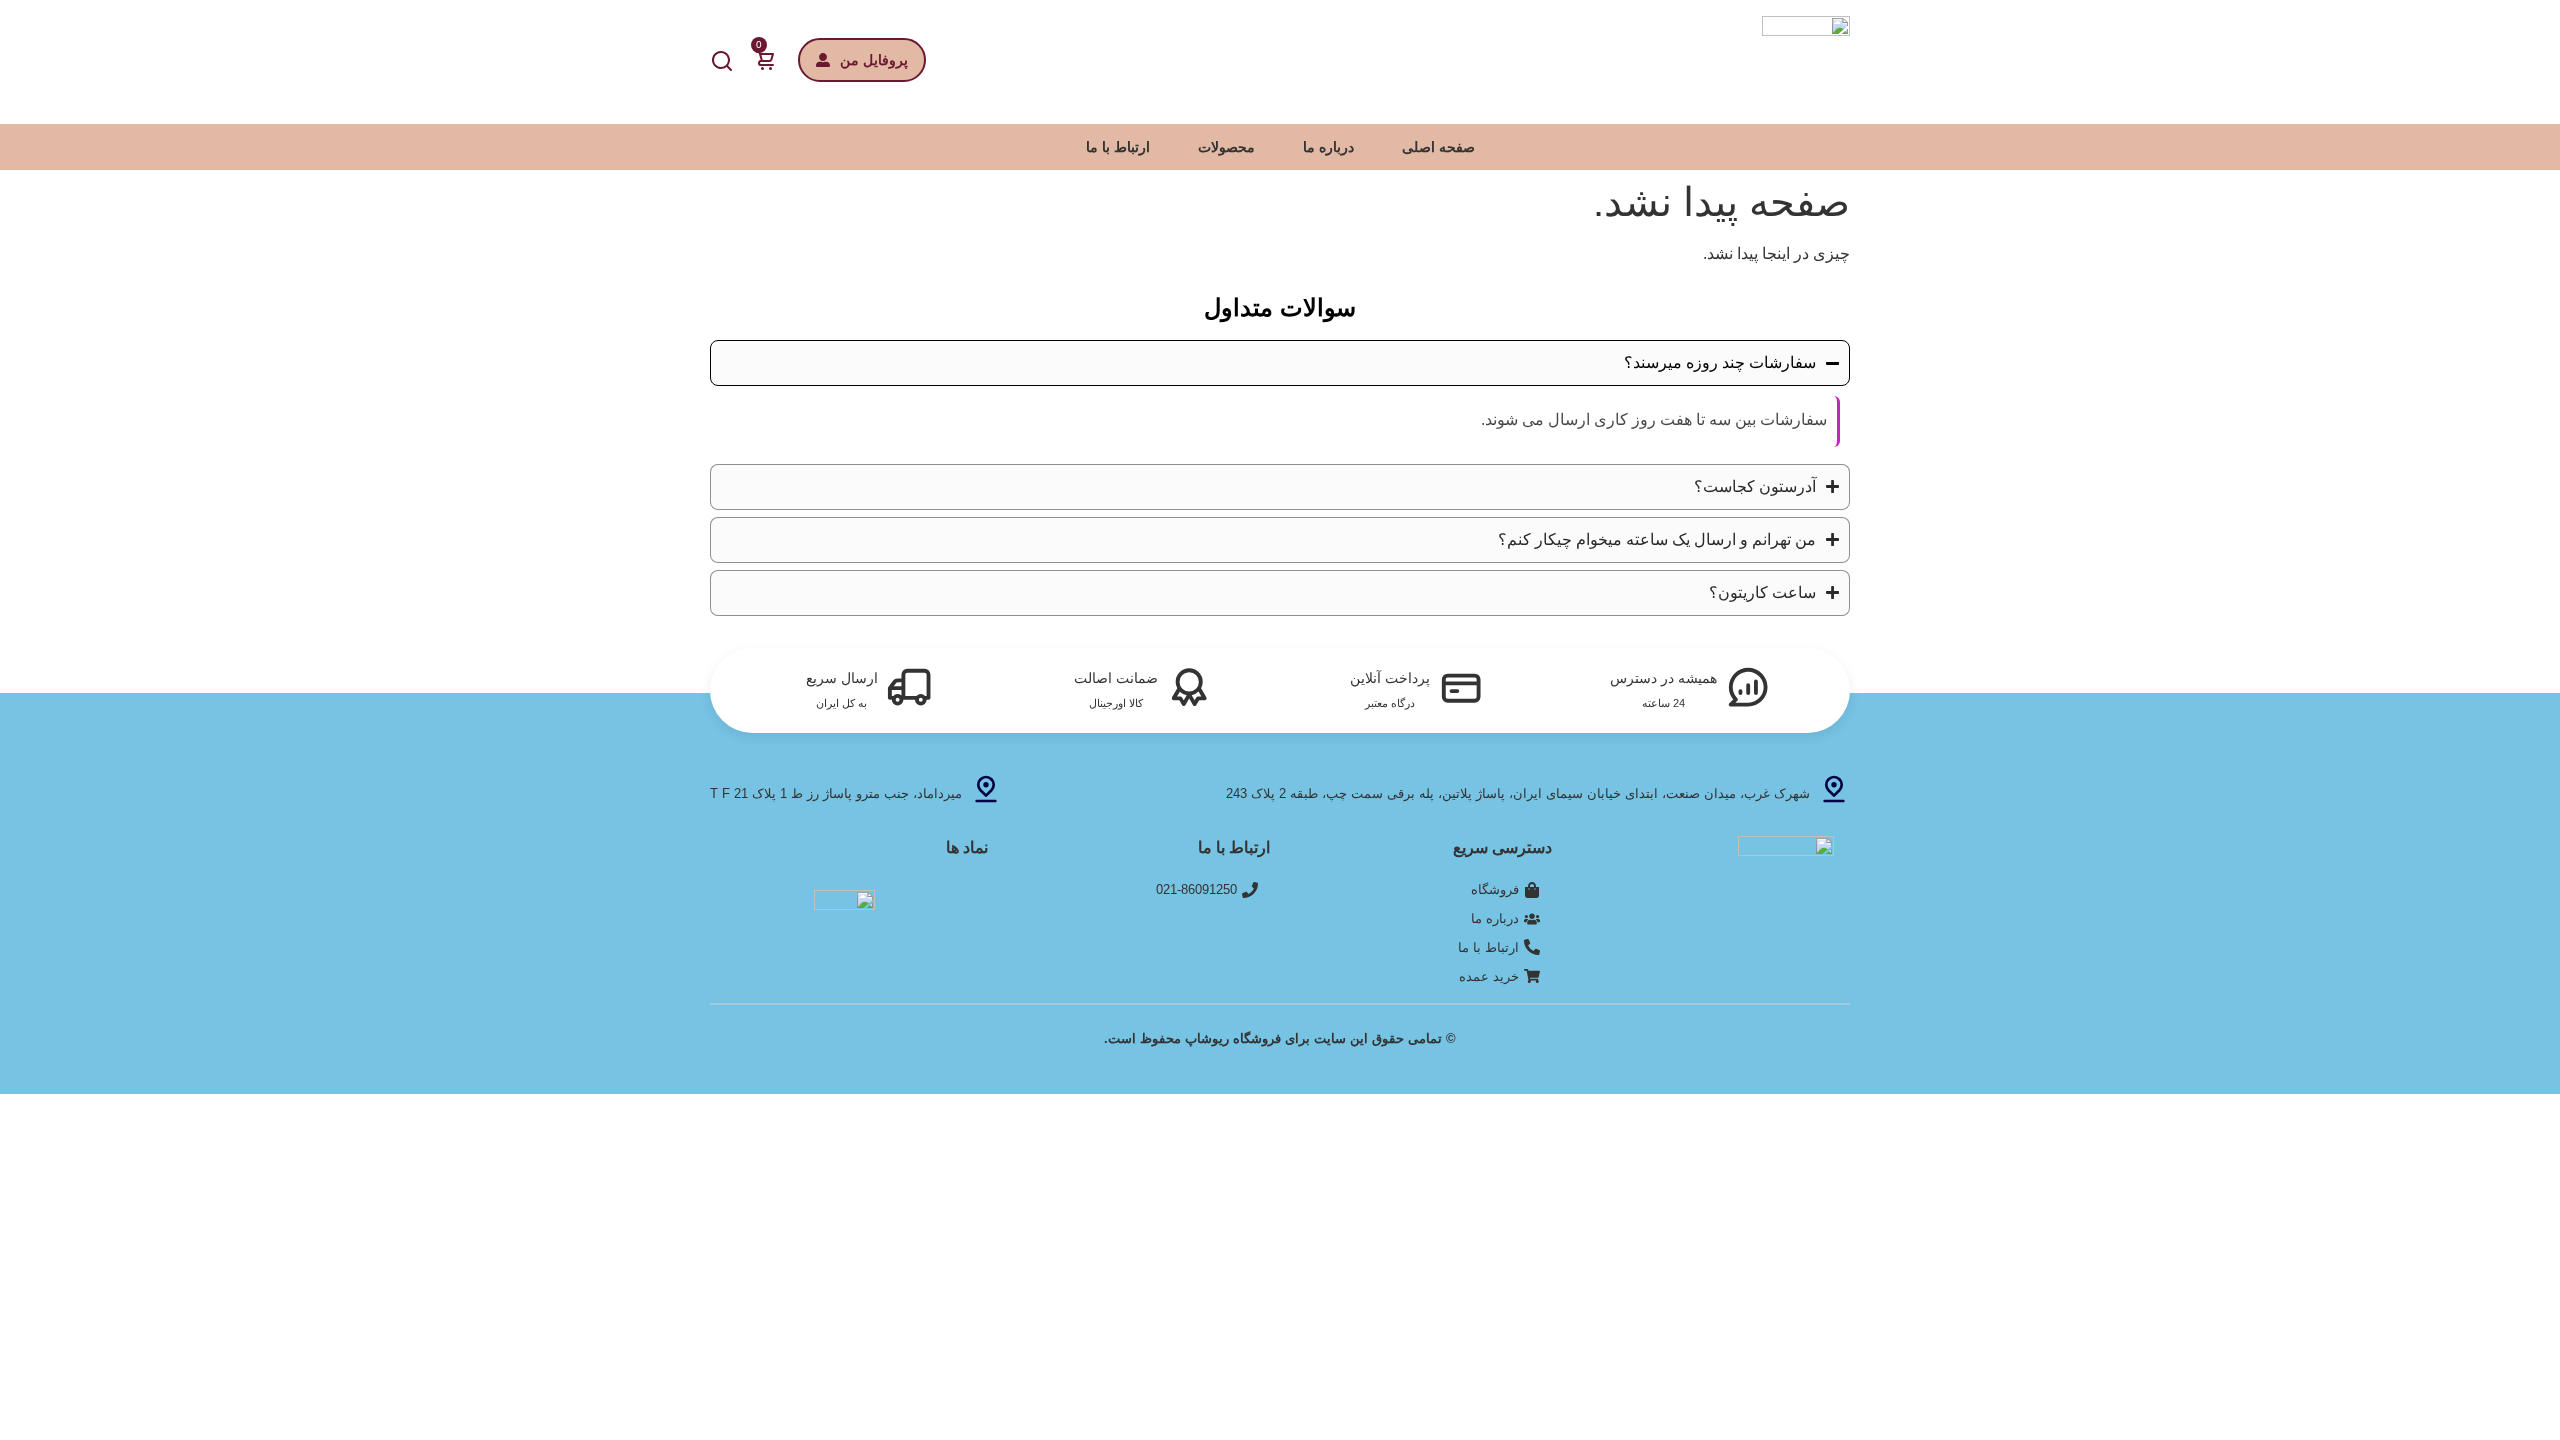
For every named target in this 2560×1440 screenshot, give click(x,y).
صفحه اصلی (1438, 147)
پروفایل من (874, 60)
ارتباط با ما (1118, 147)
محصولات (1226, 147)
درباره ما (1328, 147)
